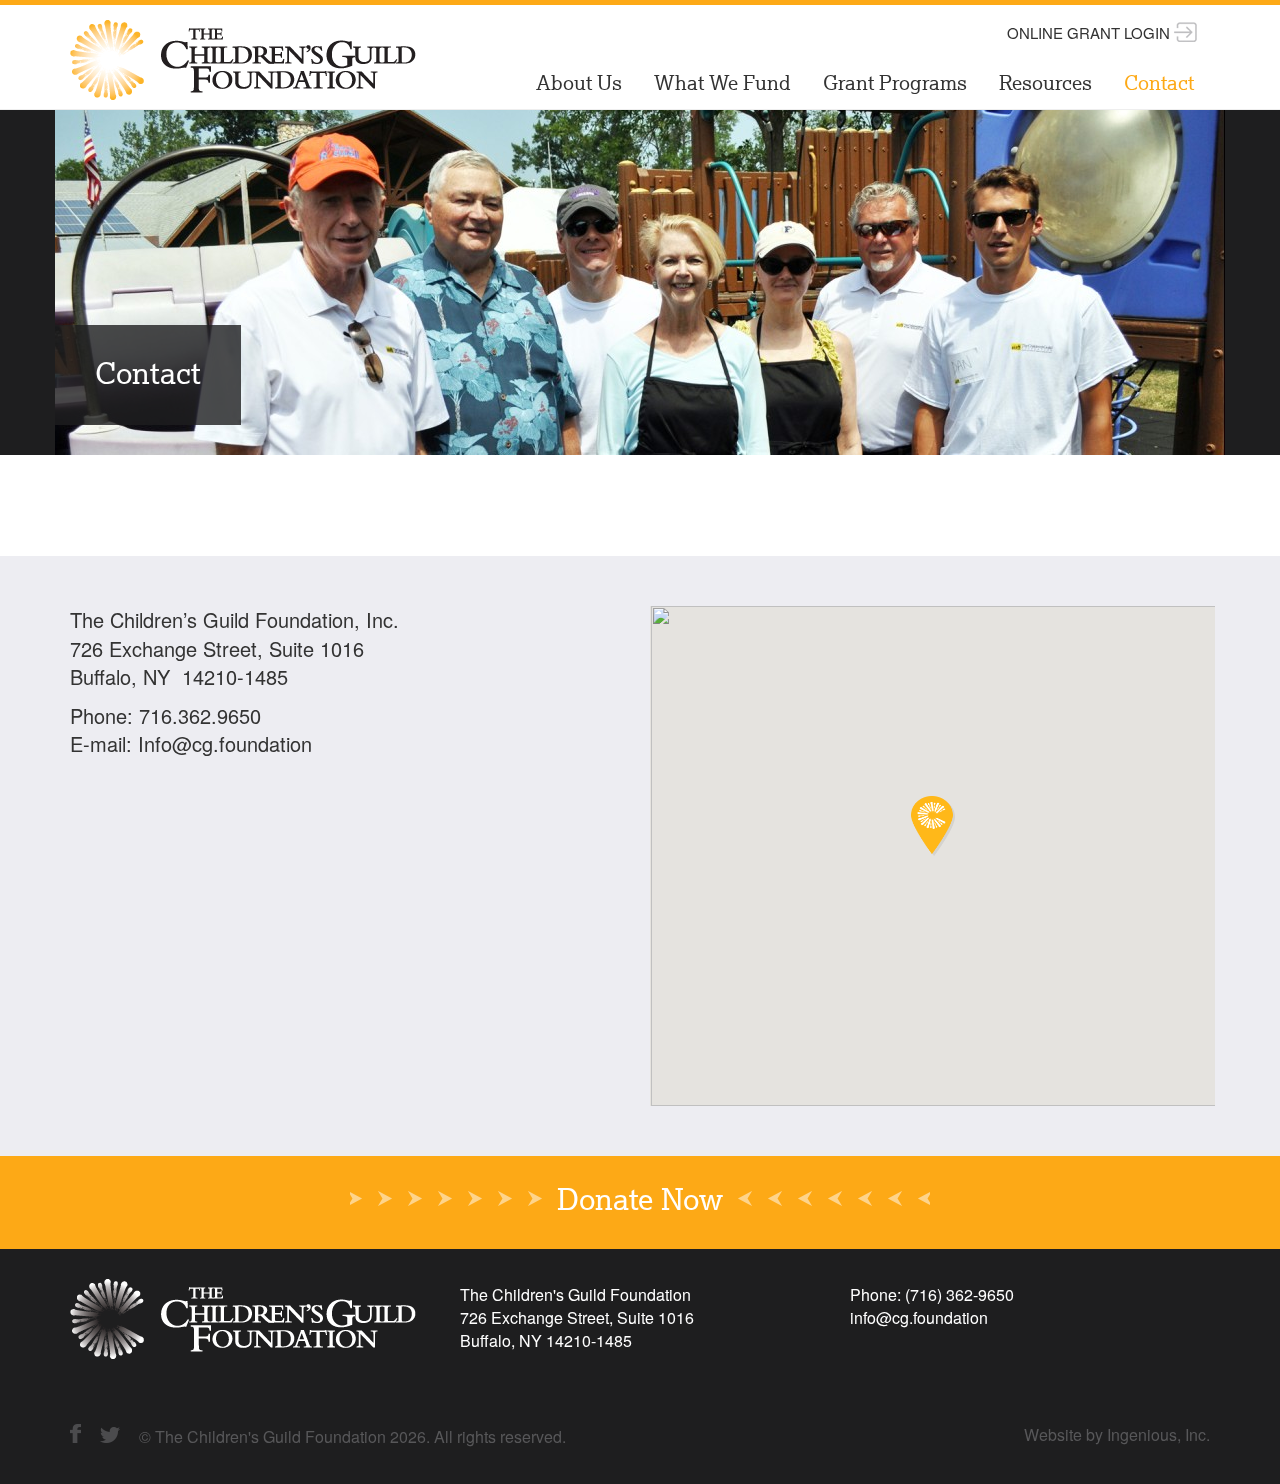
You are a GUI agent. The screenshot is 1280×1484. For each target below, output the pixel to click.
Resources (1045, 85)
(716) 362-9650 (959, 1294)
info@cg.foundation (919, 1317)
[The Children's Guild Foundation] (245, 30)
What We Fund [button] (722, 85)
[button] (933, 826)
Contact (1159, 85)
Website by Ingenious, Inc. (1117, 1434)
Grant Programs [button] (895, 85)
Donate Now (640, 1202)
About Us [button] (579, 85)
